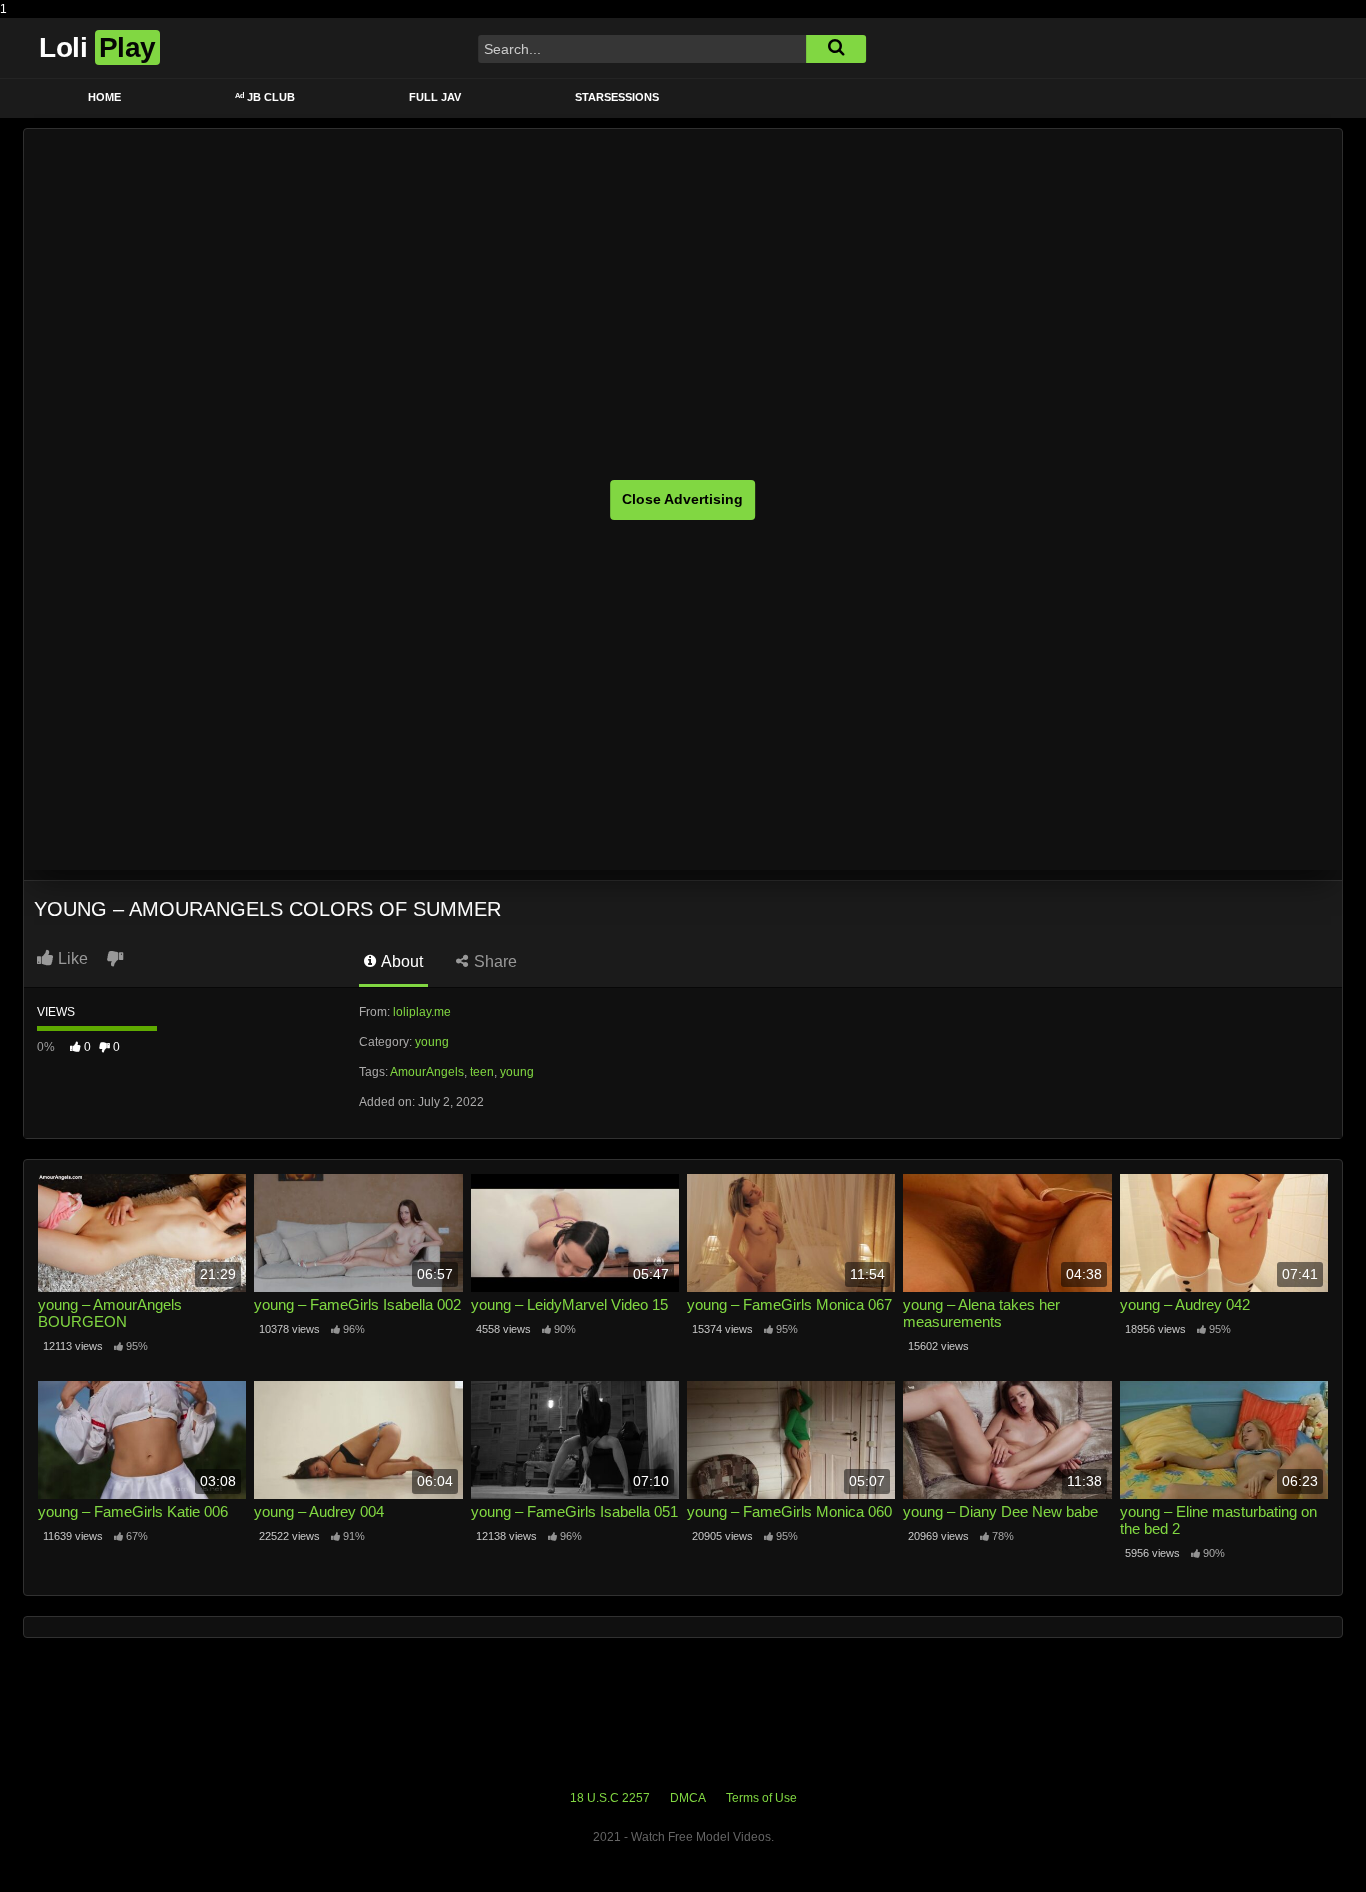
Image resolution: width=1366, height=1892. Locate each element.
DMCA (688, 1798)
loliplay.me (422, 1012)
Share (493, 961)
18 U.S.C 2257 (610, 1798)
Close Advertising (682, 499)
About (400, 961)
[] (836, 49)
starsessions (617, 97)
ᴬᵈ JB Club (265, 97)
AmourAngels (427, 1072)
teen (482, 1072)
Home (104, 97)
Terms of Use (761, 1798)
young (432, 1042)
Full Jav (435, 97)
